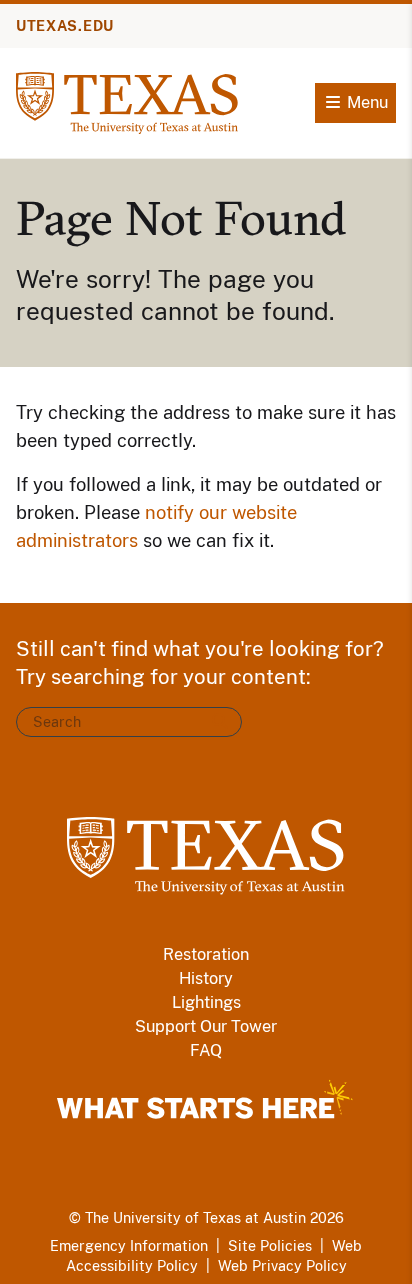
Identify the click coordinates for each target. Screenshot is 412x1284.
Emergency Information (129, 1246)
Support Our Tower (206, 1026)
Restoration (206, 954)
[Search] (220, 722)
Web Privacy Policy (282, 1266)
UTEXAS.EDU (65, 26)
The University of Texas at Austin (195, 1218)
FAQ (206, 1050)
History (206, 978)
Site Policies (270, 1246)
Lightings (206, 1002)
